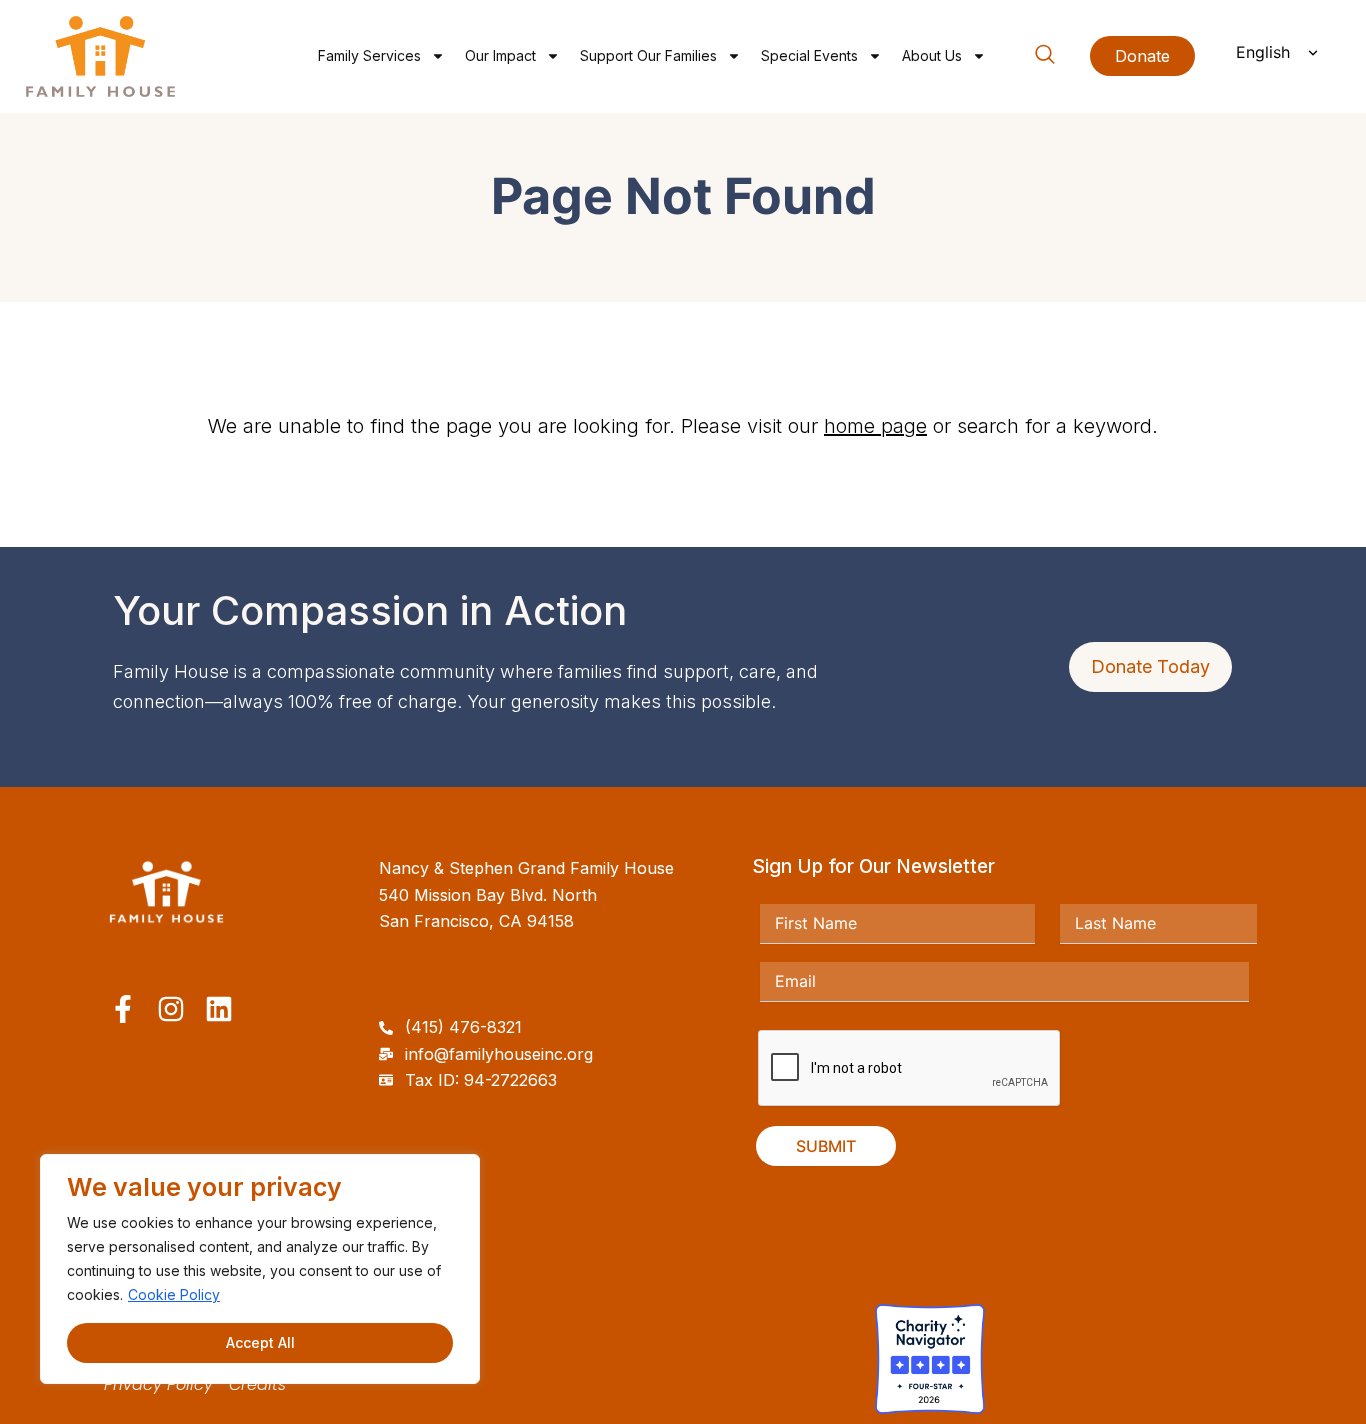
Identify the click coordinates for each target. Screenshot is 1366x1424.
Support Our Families (648, 55)
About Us (932, 55)
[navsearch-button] (1045, 58)
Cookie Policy (174, 1294)
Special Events (809, 55)
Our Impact (500, 55)
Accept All (260, 1342)
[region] (260, 1269)
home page (875, 426)
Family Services (369, 55)
